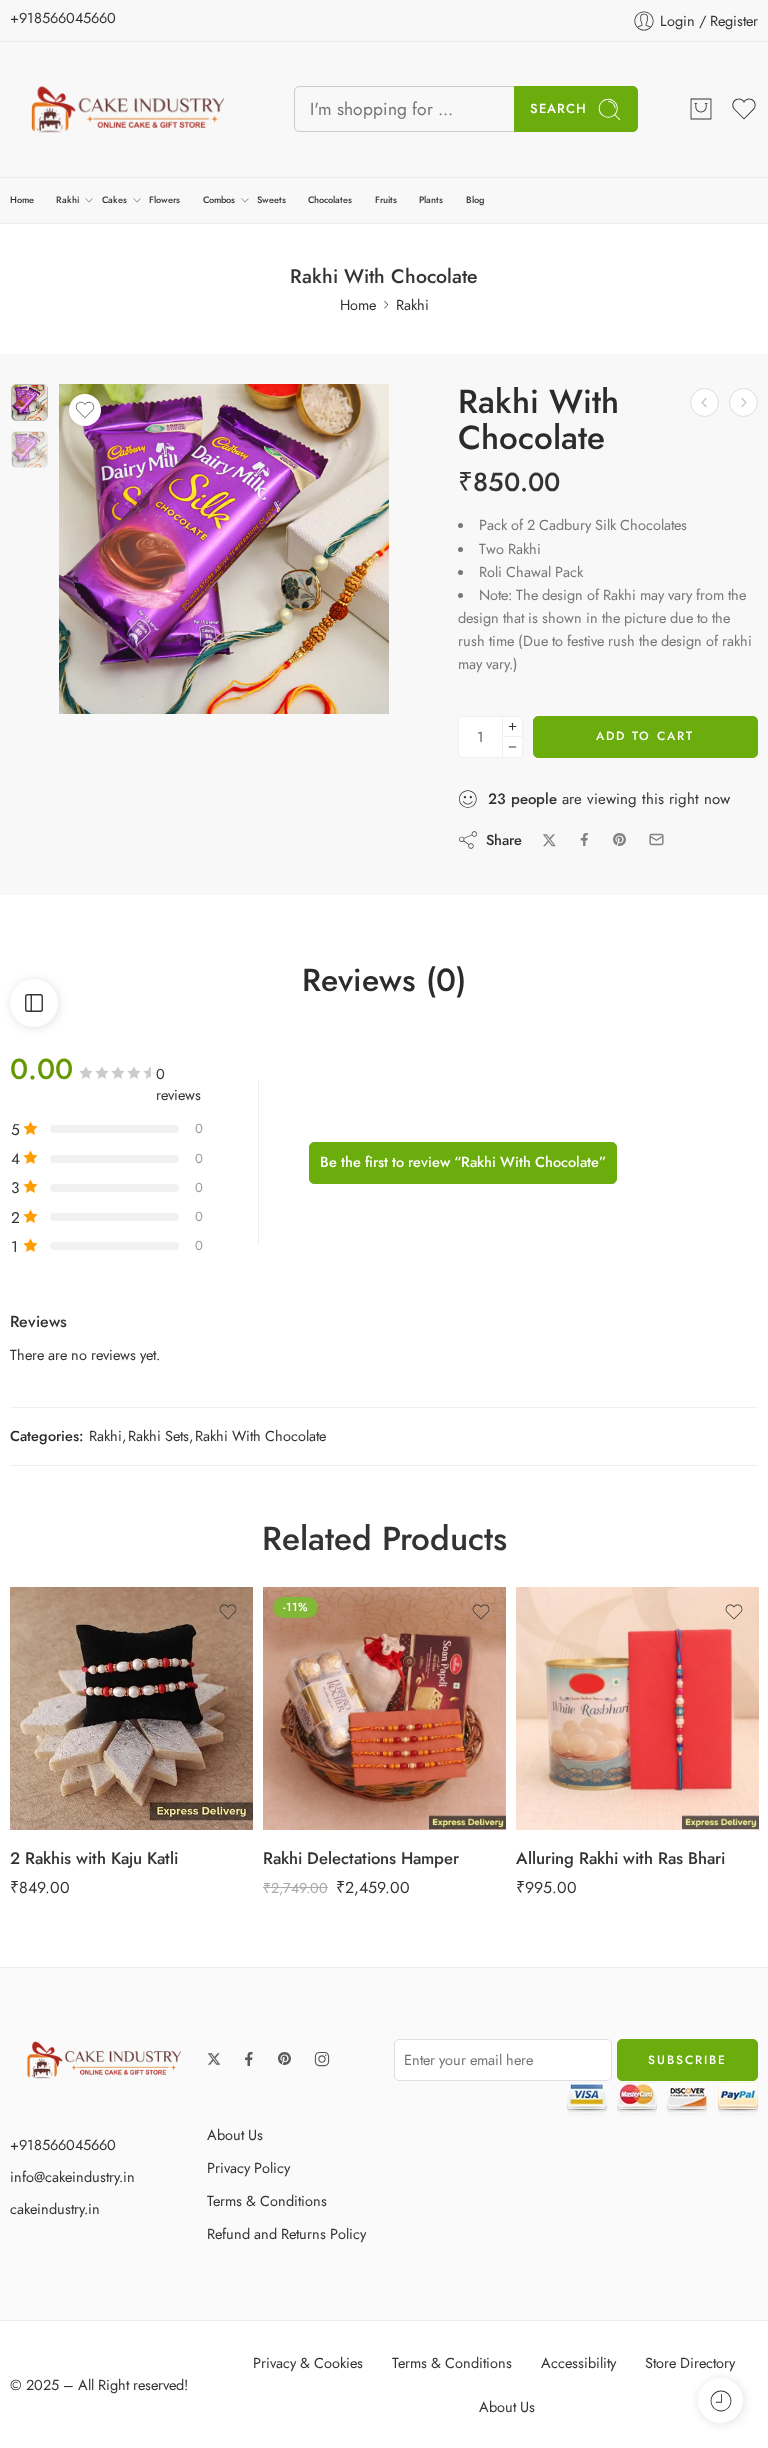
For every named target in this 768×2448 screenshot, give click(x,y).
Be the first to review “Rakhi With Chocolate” (463, 1161)
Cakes (114, 199)
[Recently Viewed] (720, 2400)
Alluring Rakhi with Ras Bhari (620, 1858)
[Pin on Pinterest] (620, 840)
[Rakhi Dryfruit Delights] (704, 402)
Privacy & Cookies (308, 2362)
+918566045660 (63, 17)
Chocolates (330, 199)
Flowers (164, 199)
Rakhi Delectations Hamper (361, 1858)
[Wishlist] (85, 410)
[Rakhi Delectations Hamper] (384, 1708)
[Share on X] (549, 840)
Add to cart (645, 736)
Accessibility (578, 2362)
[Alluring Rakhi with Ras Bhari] (637, 1708)
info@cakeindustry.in (72, 2176)
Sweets (271, 199)
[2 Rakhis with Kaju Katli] (131, 1708)
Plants (431, 199)
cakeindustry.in (55, 2208)
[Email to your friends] (656, 839)
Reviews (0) (384, 981)
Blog (475, 199)
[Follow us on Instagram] (322, 2059)
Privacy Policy (248, 2167)
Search (558, 108)
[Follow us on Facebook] (249, 2059)
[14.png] (29, 402)
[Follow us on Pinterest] (285, 2059)
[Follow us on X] (214, 2059)
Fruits (386, 199)
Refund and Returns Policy (286, 2233)
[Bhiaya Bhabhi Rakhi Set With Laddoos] (743, 402)
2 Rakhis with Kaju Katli (94, 1858)
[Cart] (701, 109)
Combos (219, 199)
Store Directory (690, 2362)
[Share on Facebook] (584, 839)
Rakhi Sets (158, 1435)
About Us (235, 2134)
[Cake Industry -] (127, 109)
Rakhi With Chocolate (260, 1435)
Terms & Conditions (267, 2200)
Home (22, 199)
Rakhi (67, 199)
